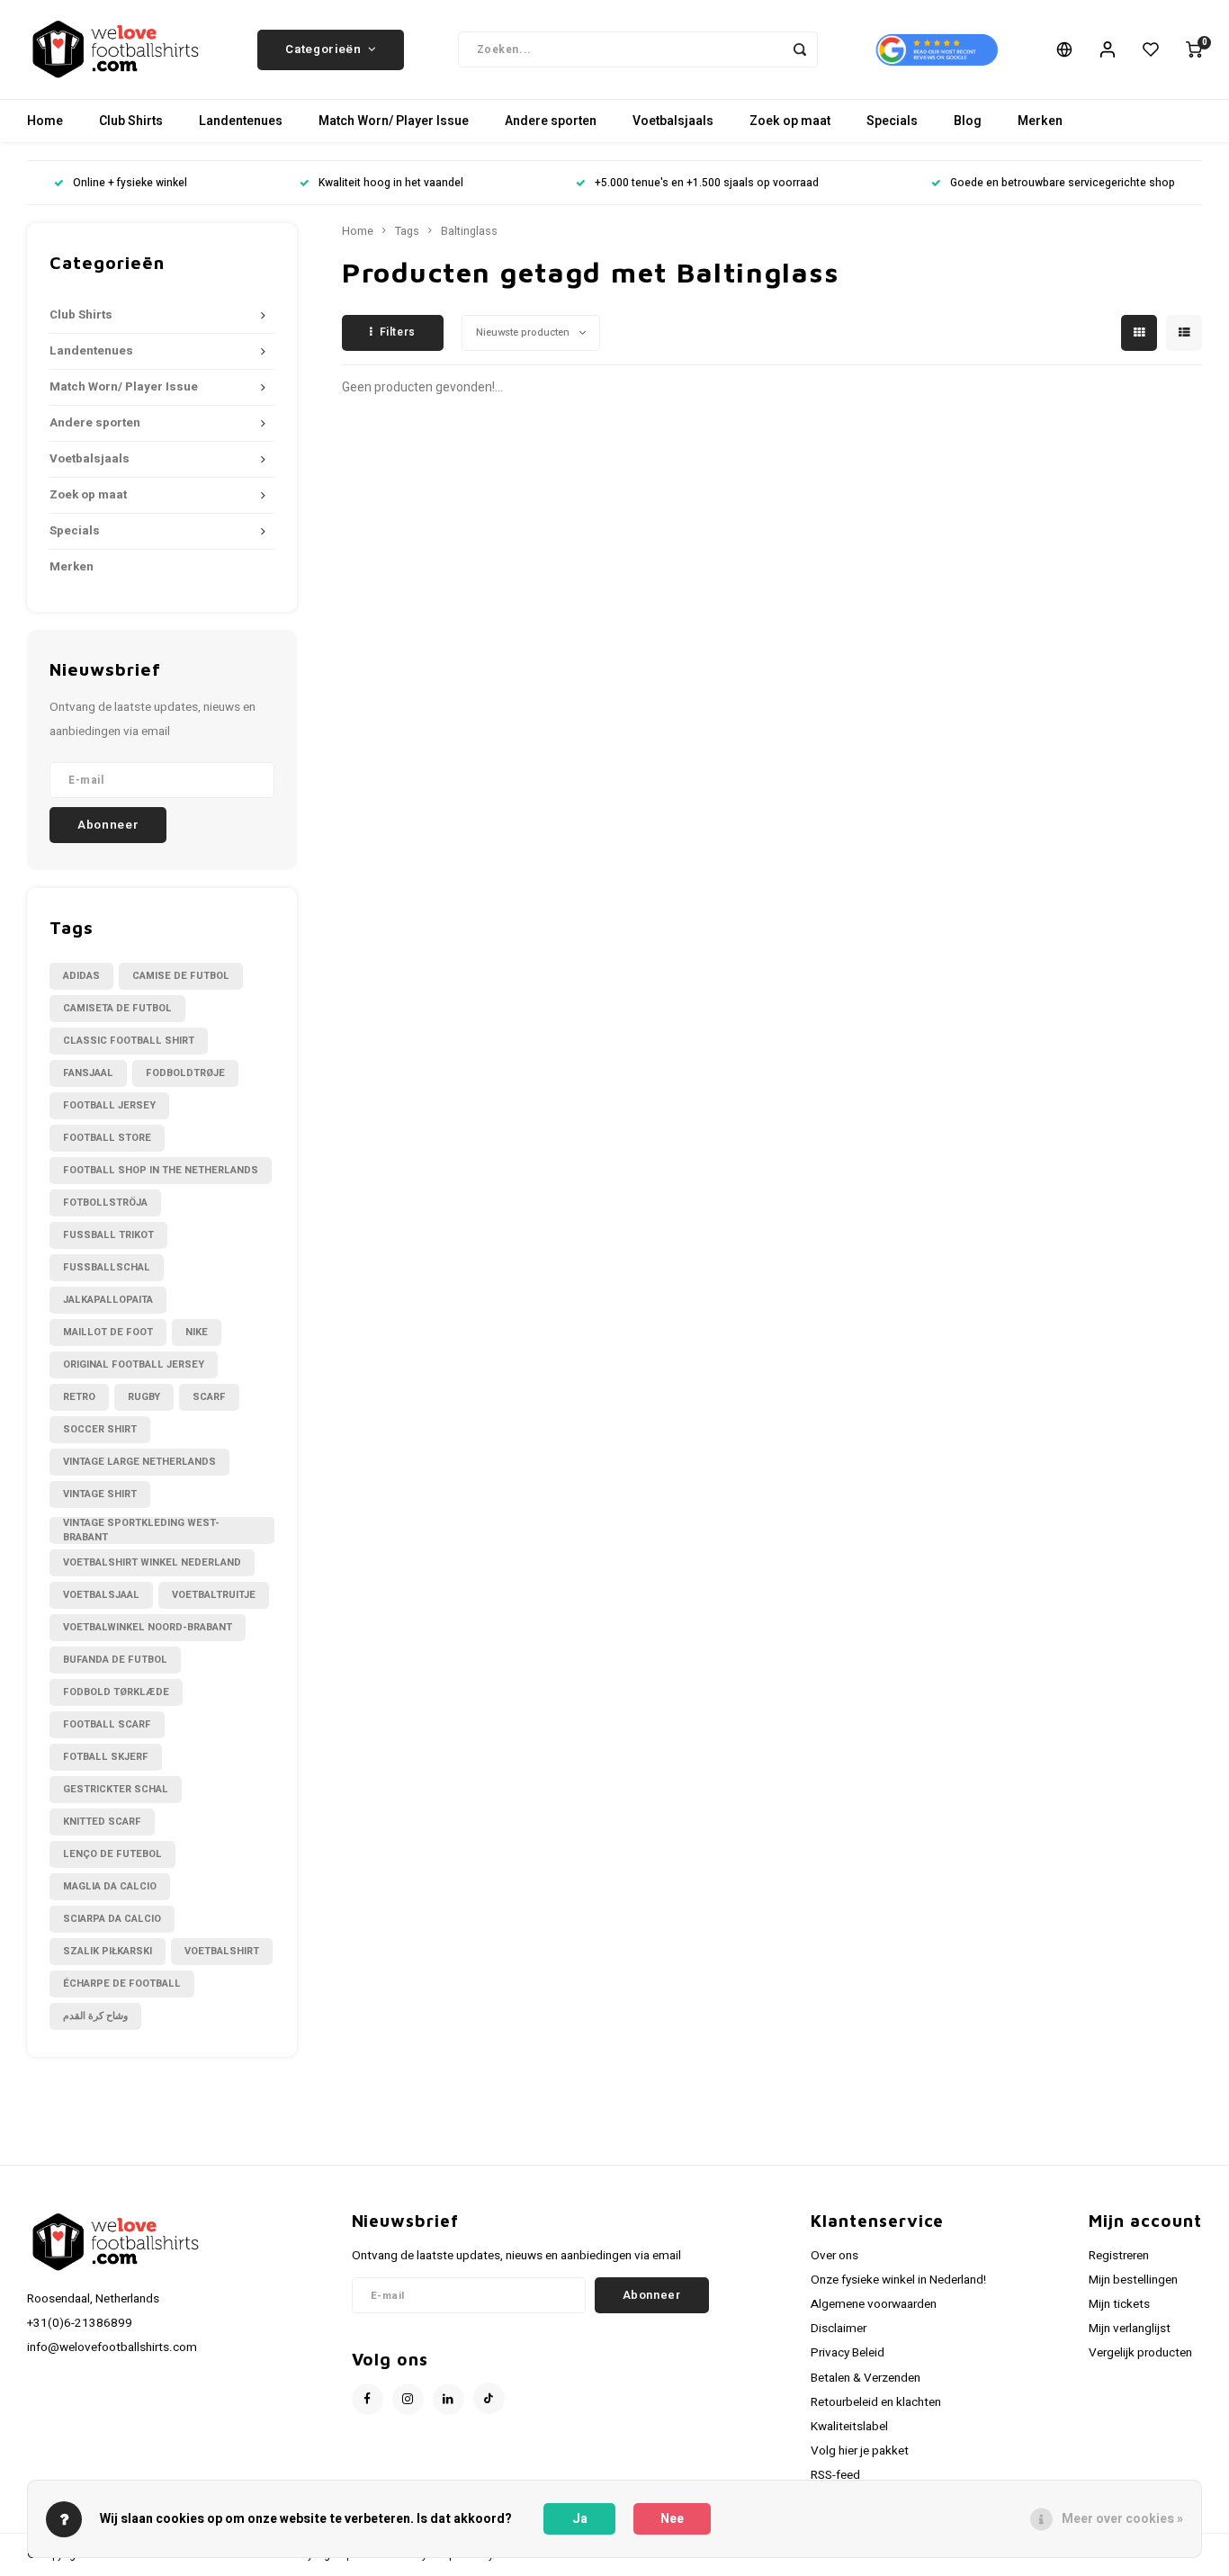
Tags (407, 231)
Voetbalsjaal (101, 1595)
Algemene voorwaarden (874, 2304)
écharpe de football (122, 1984)
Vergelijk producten (1140, 2353)
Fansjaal (88, 1073)
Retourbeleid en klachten (876, 2402)
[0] (1194, 49)
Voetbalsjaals (673, 121)
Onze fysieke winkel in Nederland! (898, 2280)
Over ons (834, 2256)
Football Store (107, 1138)
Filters (398, 332)
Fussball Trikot (108, 1235)
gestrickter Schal (116, 1789)
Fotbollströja (105, 1203)
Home (45, 121)
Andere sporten (551, 121)
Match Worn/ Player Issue (394, 121)
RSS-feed (835, 2475)
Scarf (209, 1397)
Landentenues (241, 121)
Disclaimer (839, 2329)
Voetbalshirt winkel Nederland (152, 1562)
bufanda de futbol (115, 1660)
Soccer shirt (100, 1429)
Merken (1040, 121)
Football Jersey (109, 1105)
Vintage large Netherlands (139, 1462)
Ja (580, 2519)
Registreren (1119, 2256)
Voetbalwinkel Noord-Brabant (148, 1627)
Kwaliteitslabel (849, 2427)
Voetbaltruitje (214, 1595)
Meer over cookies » (1122, 2519)
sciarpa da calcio (112, 1919)
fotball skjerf (106, 1757)
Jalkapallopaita (108, 1300)
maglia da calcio (110, 1886)
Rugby (144, 1397)
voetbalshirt (222, 1951)
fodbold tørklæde (116, 1692)
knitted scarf (102, 1822)
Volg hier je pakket (860, 2451)
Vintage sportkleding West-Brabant (141, 1530)
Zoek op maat (790, 121)
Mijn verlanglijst (1130, 2329)
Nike (197, 1332)
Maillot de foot (108, 1332)
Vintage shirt (100, 1494)
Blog (968, 121)
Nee (672, 2519)
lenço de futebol (112, 1854)
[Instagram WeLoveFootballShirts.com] (408, 2399)
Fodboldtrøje (185, 1073)
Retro (79, 1397)
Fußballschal (107, 1267)
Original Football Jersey (134, 1364)
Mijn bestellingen (1133, 2280)
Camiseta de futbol (117, 1008)
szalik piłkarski (108, 1951)
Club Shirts (131, 121)
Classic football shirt (129, 1041)
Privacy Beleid (848, 2353)
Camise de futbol (181, 976)
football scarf (107, 1724)
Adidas (81, 976)
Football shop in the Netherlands (161, 1170)
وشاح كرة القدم (95, 2016)
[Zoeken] (800, 49)
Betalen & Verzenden (866, 2378)
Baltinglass (469, 231)
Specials (892, 121)
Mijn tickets (1119, 2304)
